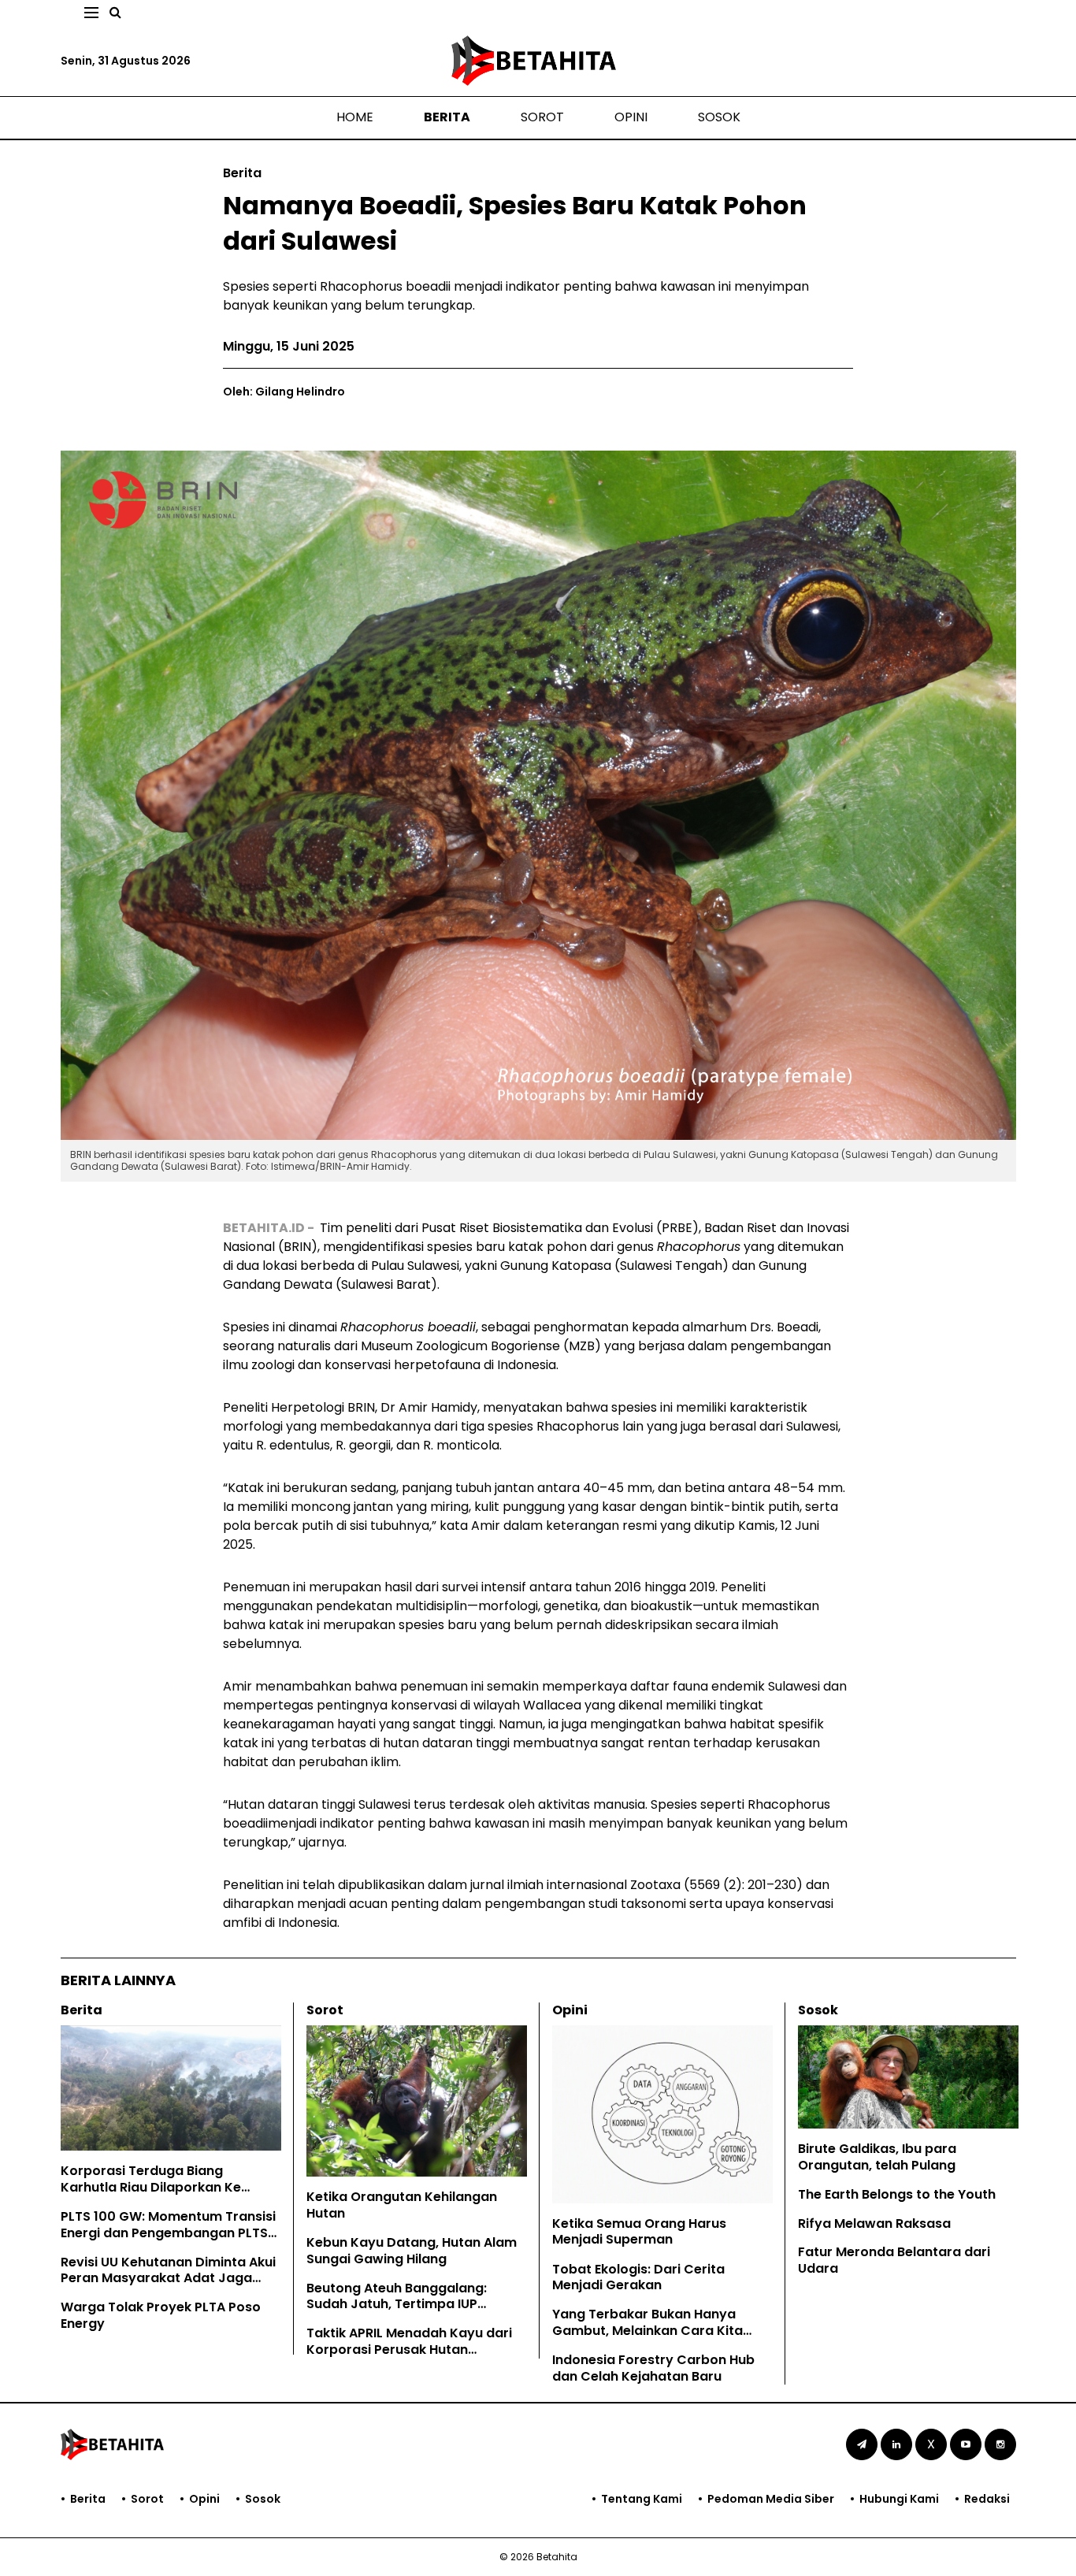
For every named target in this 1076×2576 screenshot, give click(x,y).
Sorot (542, 117)
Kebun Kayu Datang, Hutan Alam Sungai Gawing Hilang (412, 2251)
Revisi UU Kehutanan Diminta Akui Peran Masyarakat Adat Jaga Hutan (168, 2279)
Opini (631, 117)
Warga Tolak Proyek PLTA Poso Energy (161, 2315)
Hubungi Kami (899, 2499)
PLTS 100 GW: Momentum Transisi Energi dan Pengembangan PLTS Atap (168, 2233)
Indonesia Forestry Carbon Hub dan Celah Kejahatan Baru (653, 2368)
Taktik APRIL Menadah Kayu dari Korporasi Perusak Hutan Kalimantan (409, 2350)
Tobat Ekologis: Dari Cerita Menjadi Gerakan (638, 2277)
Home (355, 117)
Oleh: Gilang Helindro (284, 392)
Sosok (719, 117)
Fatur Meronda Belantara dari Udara (894, 2260)
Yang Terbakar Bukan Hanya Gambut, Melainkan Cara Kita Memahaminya (647, 2331)
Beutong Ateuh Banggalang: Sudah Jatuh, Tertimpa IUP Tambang (397, 2305)
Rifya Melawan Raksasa (874, 2223)
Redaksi (987, 2499)
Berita (447, 117)
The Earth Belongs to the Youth (897, 2194)
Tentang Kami (642, 2499)
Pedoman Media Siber (771, 2499)
